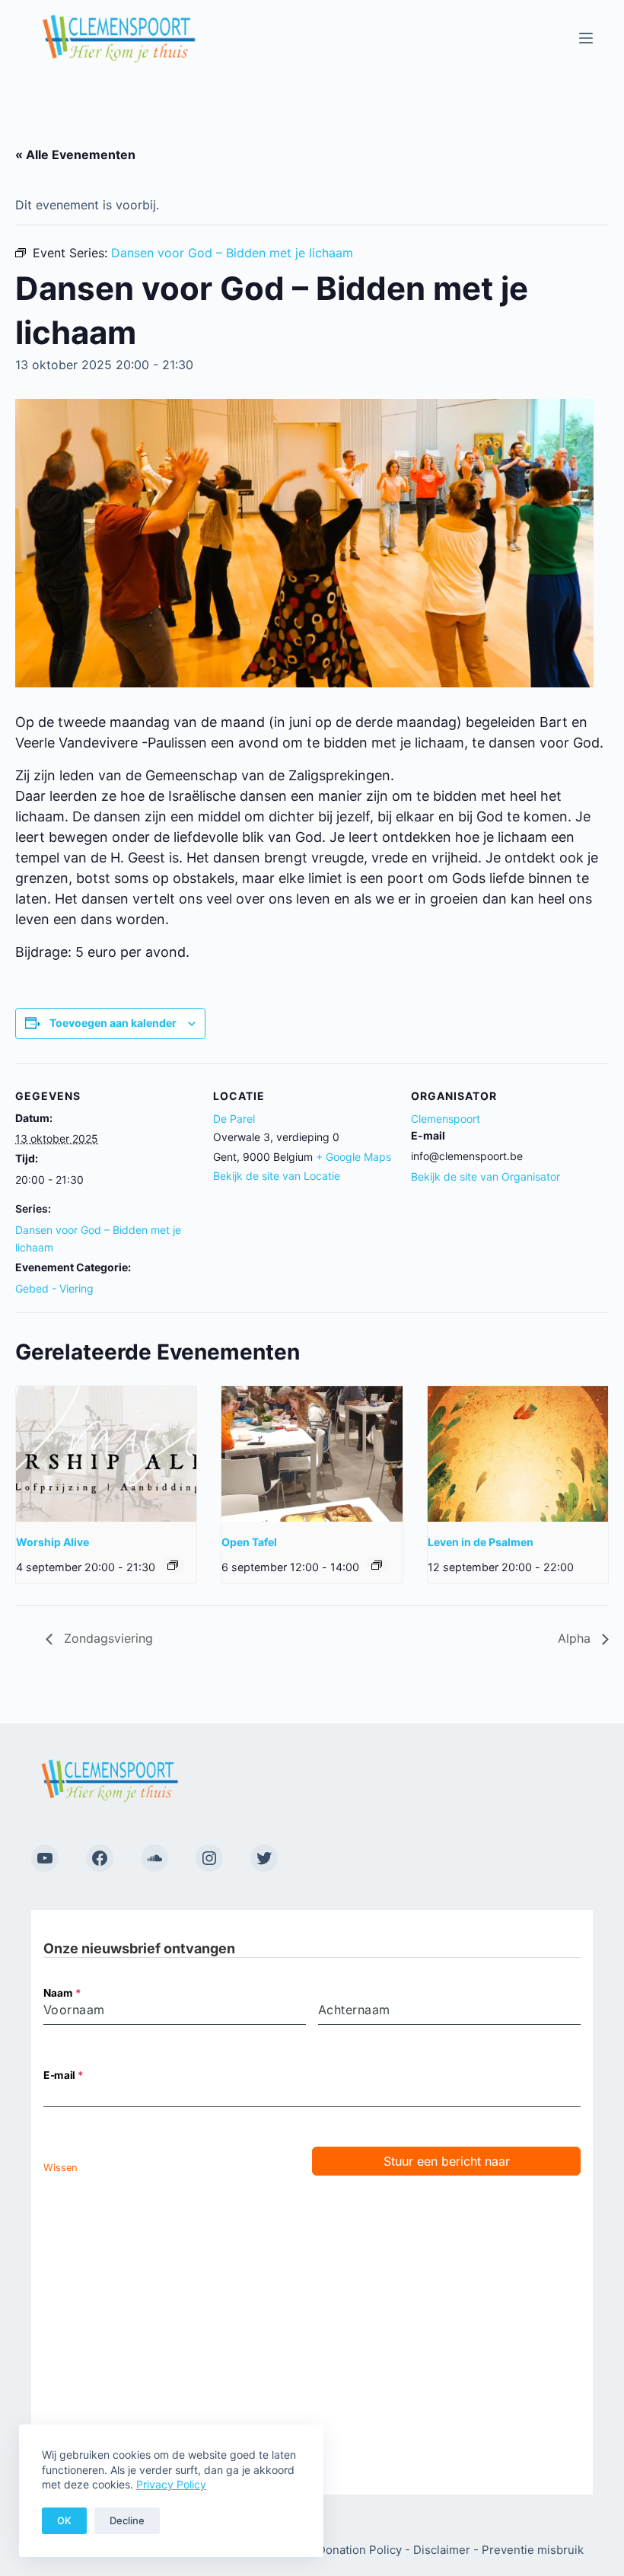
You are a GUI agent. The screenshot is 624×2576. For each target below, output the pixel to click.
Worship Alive (53, 1542)
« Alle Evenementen (75, 155)
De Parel (234, 1119)
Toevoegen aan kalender (113, 1023)
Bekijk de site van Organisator (486, 1176)
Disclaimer (442, 2550)
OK (64, 2520)
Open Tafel (249, 1542)
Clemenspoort (446, 1119)
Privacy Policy (171, 2484)
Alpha (576, 1638)
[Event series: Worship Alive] (173, 1565)
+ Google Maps (353, 1157)
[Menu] (586, 38)
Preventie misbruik (533, 2550)
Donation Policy (360, 2550)
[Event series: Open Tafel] (377, 1565)
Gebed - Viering (54, 1288)
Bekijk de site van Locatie (277, 1176)
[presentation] (106, 1454)
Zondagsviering (107, 1638)
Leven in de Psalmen (481, 1542)
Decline (127, 2520)
